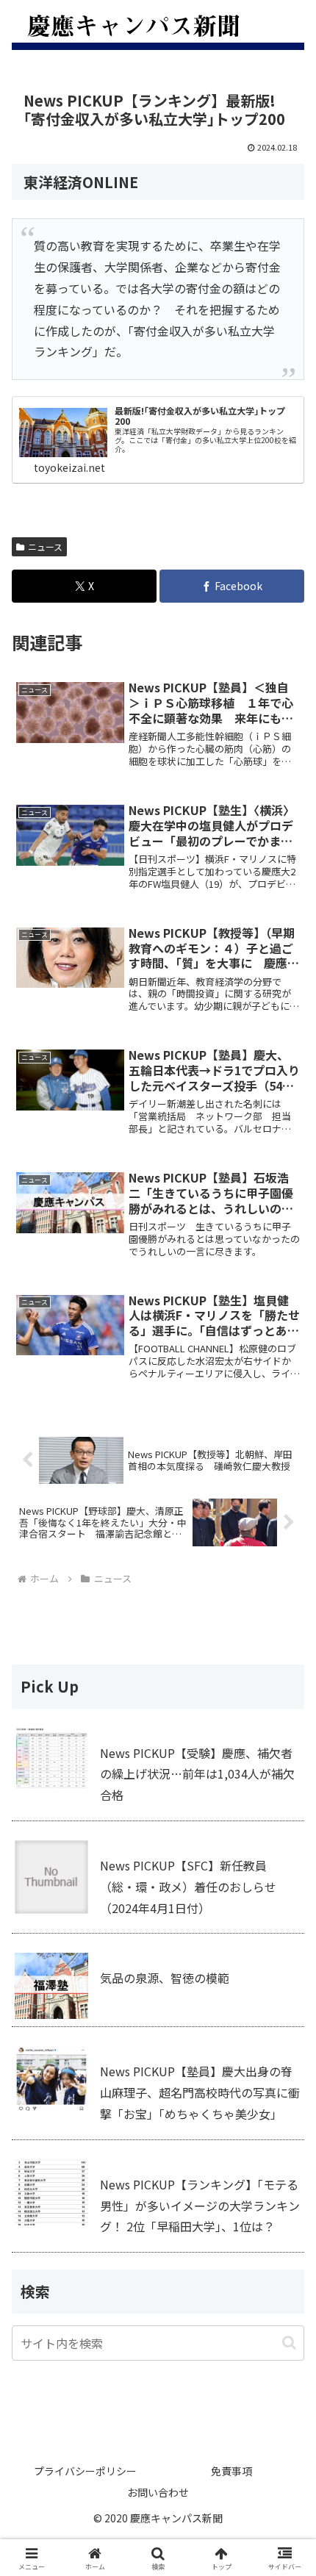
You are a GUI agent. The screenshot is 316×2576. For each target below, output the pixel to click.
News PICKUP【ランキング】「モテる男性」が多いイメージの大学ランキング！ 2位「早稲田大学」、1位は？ (200, 2206)
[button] (289, 2343)
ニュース (45, 546)
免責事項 (231, 2471)
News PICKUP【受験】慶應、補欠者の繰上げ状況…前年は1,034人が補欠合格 (197, 1774)
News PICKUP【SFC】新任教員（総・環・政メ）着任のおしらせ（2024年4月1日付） (188, 1887)
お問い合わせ (158, 2492)
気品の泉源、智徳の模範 (165, 1978)
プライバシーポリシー (85, 2471)
